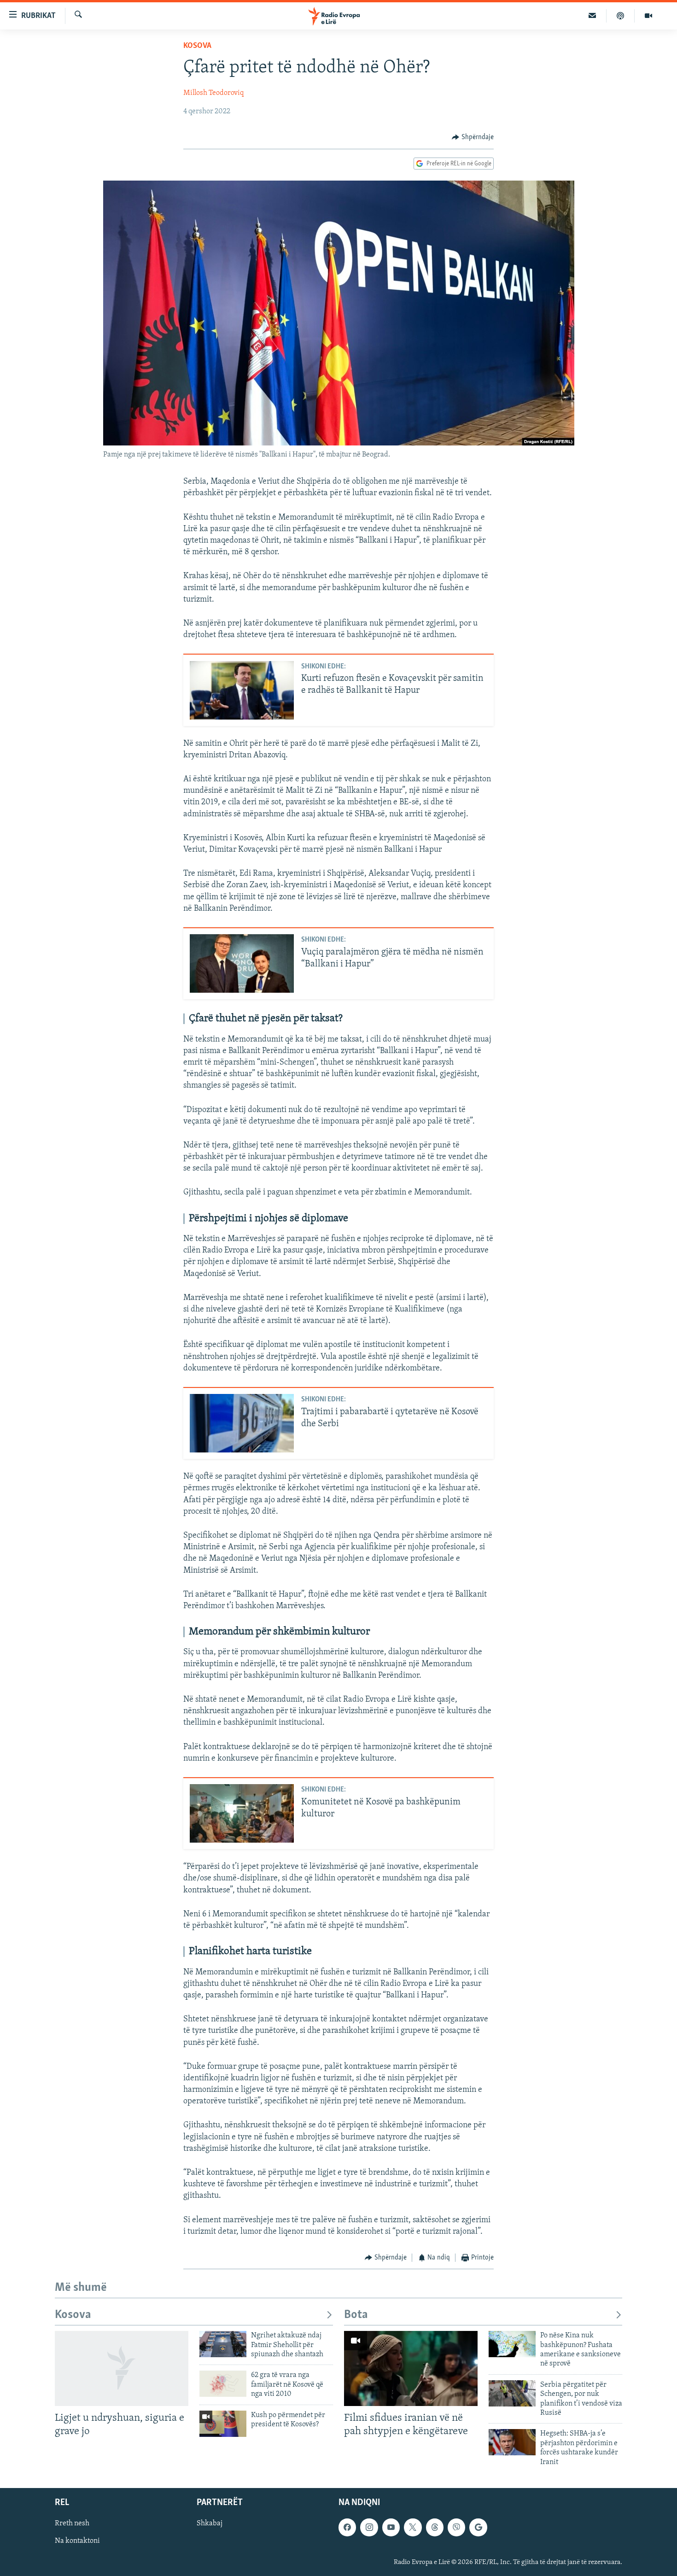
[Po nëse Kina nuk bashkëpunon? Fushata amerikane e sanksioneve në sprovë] (512, 2344)
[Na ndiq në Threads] (435, 2527)
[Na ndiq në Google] (478, 2527)
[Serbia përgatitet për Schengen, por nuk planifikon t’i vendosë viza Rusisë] (512, 2393)
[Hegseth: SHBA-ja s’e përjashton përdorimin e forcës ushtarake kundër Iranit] (512, 2442)
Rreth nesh (72, 2523)
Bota (356, 2315)
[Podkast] (621, 16)
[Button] (473, 137)
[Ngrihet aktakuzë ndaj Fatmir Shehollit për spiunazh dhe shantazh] (223, 2344)
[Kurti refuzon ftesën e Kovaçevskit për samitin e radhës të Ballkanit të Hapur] (242, 690)
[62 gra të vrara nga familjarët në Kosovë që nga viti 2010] (223, 2384)
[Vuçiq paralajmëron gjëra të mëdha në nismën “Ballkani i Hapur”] (242, 963)
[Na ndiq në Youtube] (391, 2527)
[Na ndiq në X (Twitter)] (413, 2527)
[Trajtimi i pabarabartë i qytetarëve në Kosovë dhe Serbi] (242, 1423)
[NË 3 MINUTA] (592, 16)
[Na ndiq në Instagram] (369, 2527)
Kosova (197, 46)
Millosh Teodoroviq (213, 93)
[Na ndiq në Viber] (456, 2527)
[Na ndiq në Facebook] (347, 2527)
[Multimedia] (648, 16)
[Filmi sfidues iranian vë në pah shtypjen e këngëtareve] (411, 2368)
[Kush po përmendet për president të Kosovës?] (223, 2424)
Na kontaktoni (77, 2541)
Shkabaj (210, 2523)
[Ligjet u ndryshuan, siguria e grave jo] (122, 2368)
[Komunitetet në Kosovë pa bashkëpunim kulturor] (242, 1813)
